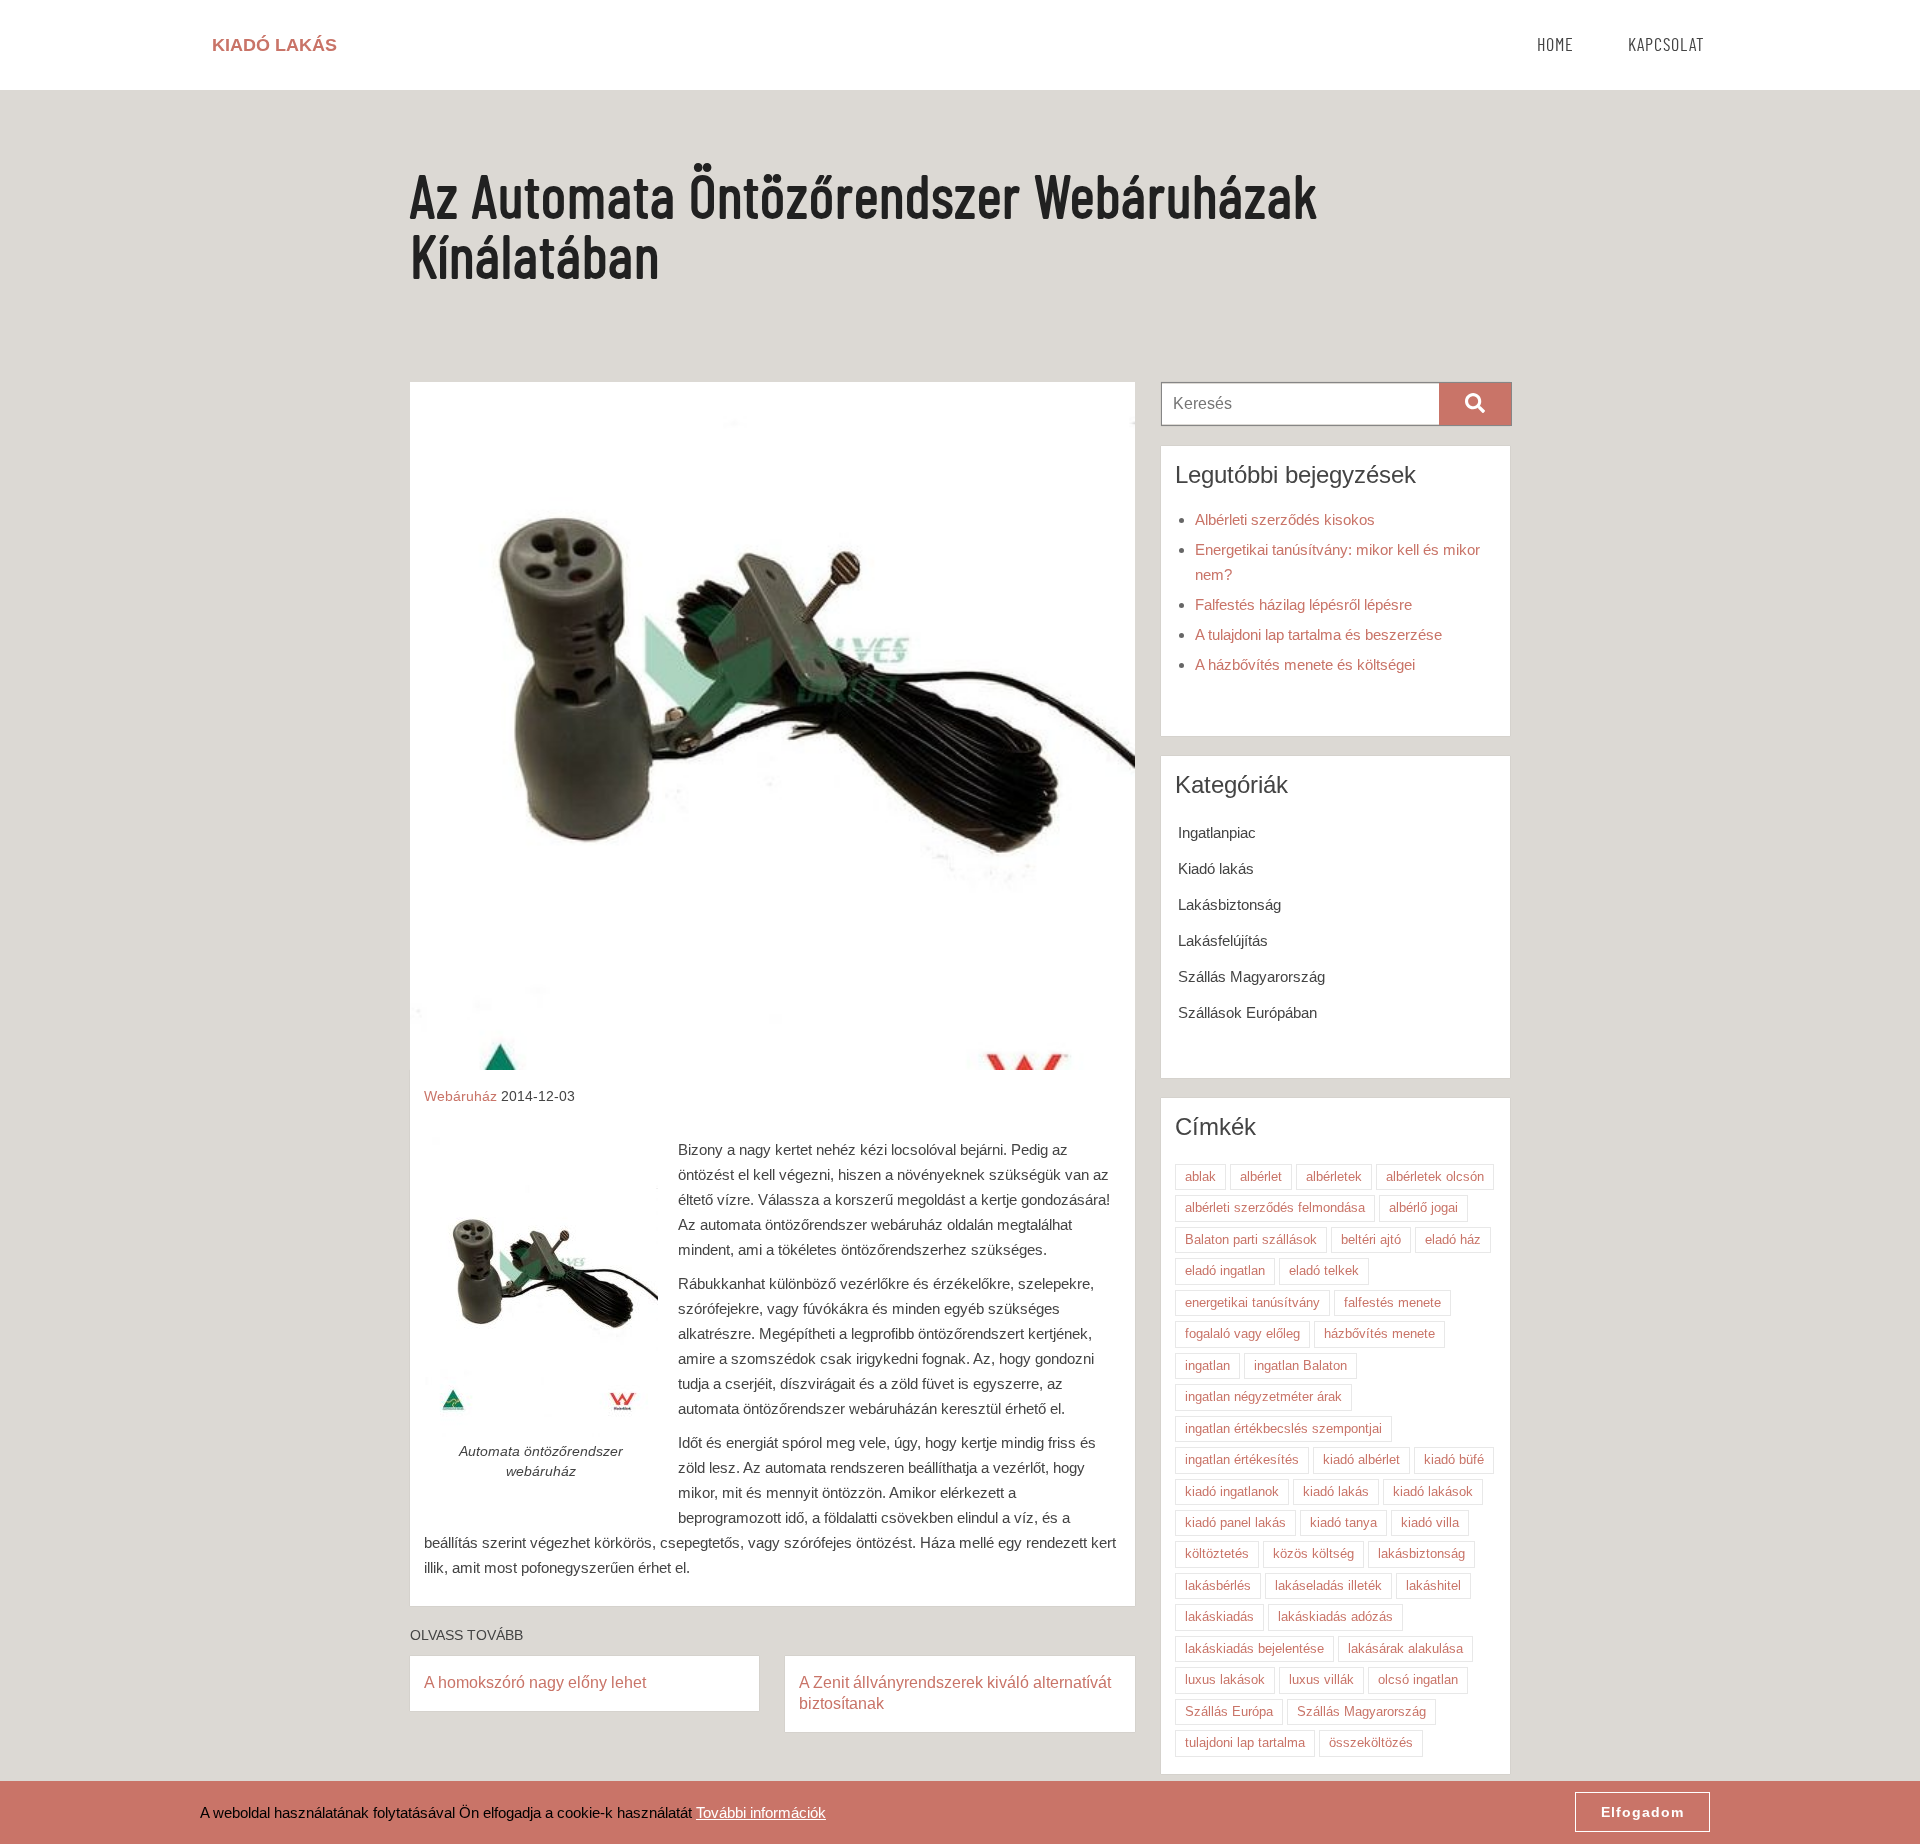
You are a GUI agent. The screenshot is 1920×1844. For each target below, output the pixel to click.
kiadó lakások (1433, 1491)
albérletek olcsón (1435, 1176)
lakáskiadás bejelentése (1254, 1648)
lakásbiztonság (1421, 1553)
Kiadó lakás (1216, 868)
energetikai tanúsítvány (1252, 1302)
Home (1555, 46)
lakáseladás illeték (1328, 1585)
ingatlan (1207, 1365)
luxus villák (1321, 1679)
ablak (1200, 1176)
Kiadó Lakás (274, 45)
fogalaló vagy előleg (1242, 1333)
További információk (761, 1812)
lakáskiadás (1219, 1616)
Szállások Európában (1247, 1012)
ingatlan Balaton (1300, 1365)
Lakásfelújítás (1223, 940)
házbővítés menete (1379, 1333)
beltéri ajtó (1371, 1239)
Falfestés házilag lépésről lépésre (1303, 604)
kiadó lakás (1336, 1491)
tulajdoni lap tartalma (1245, 1742)
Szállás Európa (1229, 1711)
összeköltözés (1371, 1742)
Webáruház (460, 1096)
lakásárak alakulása (1405, 1648)
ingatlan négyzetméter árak (1263, 1396)
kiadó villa (1430, 1522)
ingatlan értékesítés (1242, 1459)
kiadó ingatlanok (1232, 1491)
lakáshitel (1433, 1585)
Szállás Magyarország (1251, 976)
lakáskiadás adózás (1335, 1616)
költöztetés (1217, 1553)
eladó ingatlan (1225, 1270)
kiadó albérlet (1361, 1459)
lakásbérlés (1218, 1585)
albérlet (1261, 1176)
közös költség (1313, 1553)
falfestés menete (1392, 1302)
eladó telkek (1324, 1270)
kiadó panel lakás (1235, 1522)
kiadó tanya (1343, 1522)
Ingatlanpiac (1217, 832)
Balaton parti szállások (1251, 1239)
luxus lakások (1225, 1679)
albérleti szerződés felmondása (1275, 1207)
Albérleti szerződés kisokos (1285, 519)
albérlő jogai (1423, 1207)
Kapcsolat (1666, 46)
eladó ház (1453, 1239)
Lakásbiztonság (1229, 904)
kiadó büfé (1454, 1459)
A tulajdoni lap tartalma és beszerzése (1318, 634)
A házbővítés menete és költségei (1305, 664)
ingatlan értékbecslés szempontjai (1283, 1428)
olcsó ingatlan (1418, 1679)
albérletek (1334, 1176)
